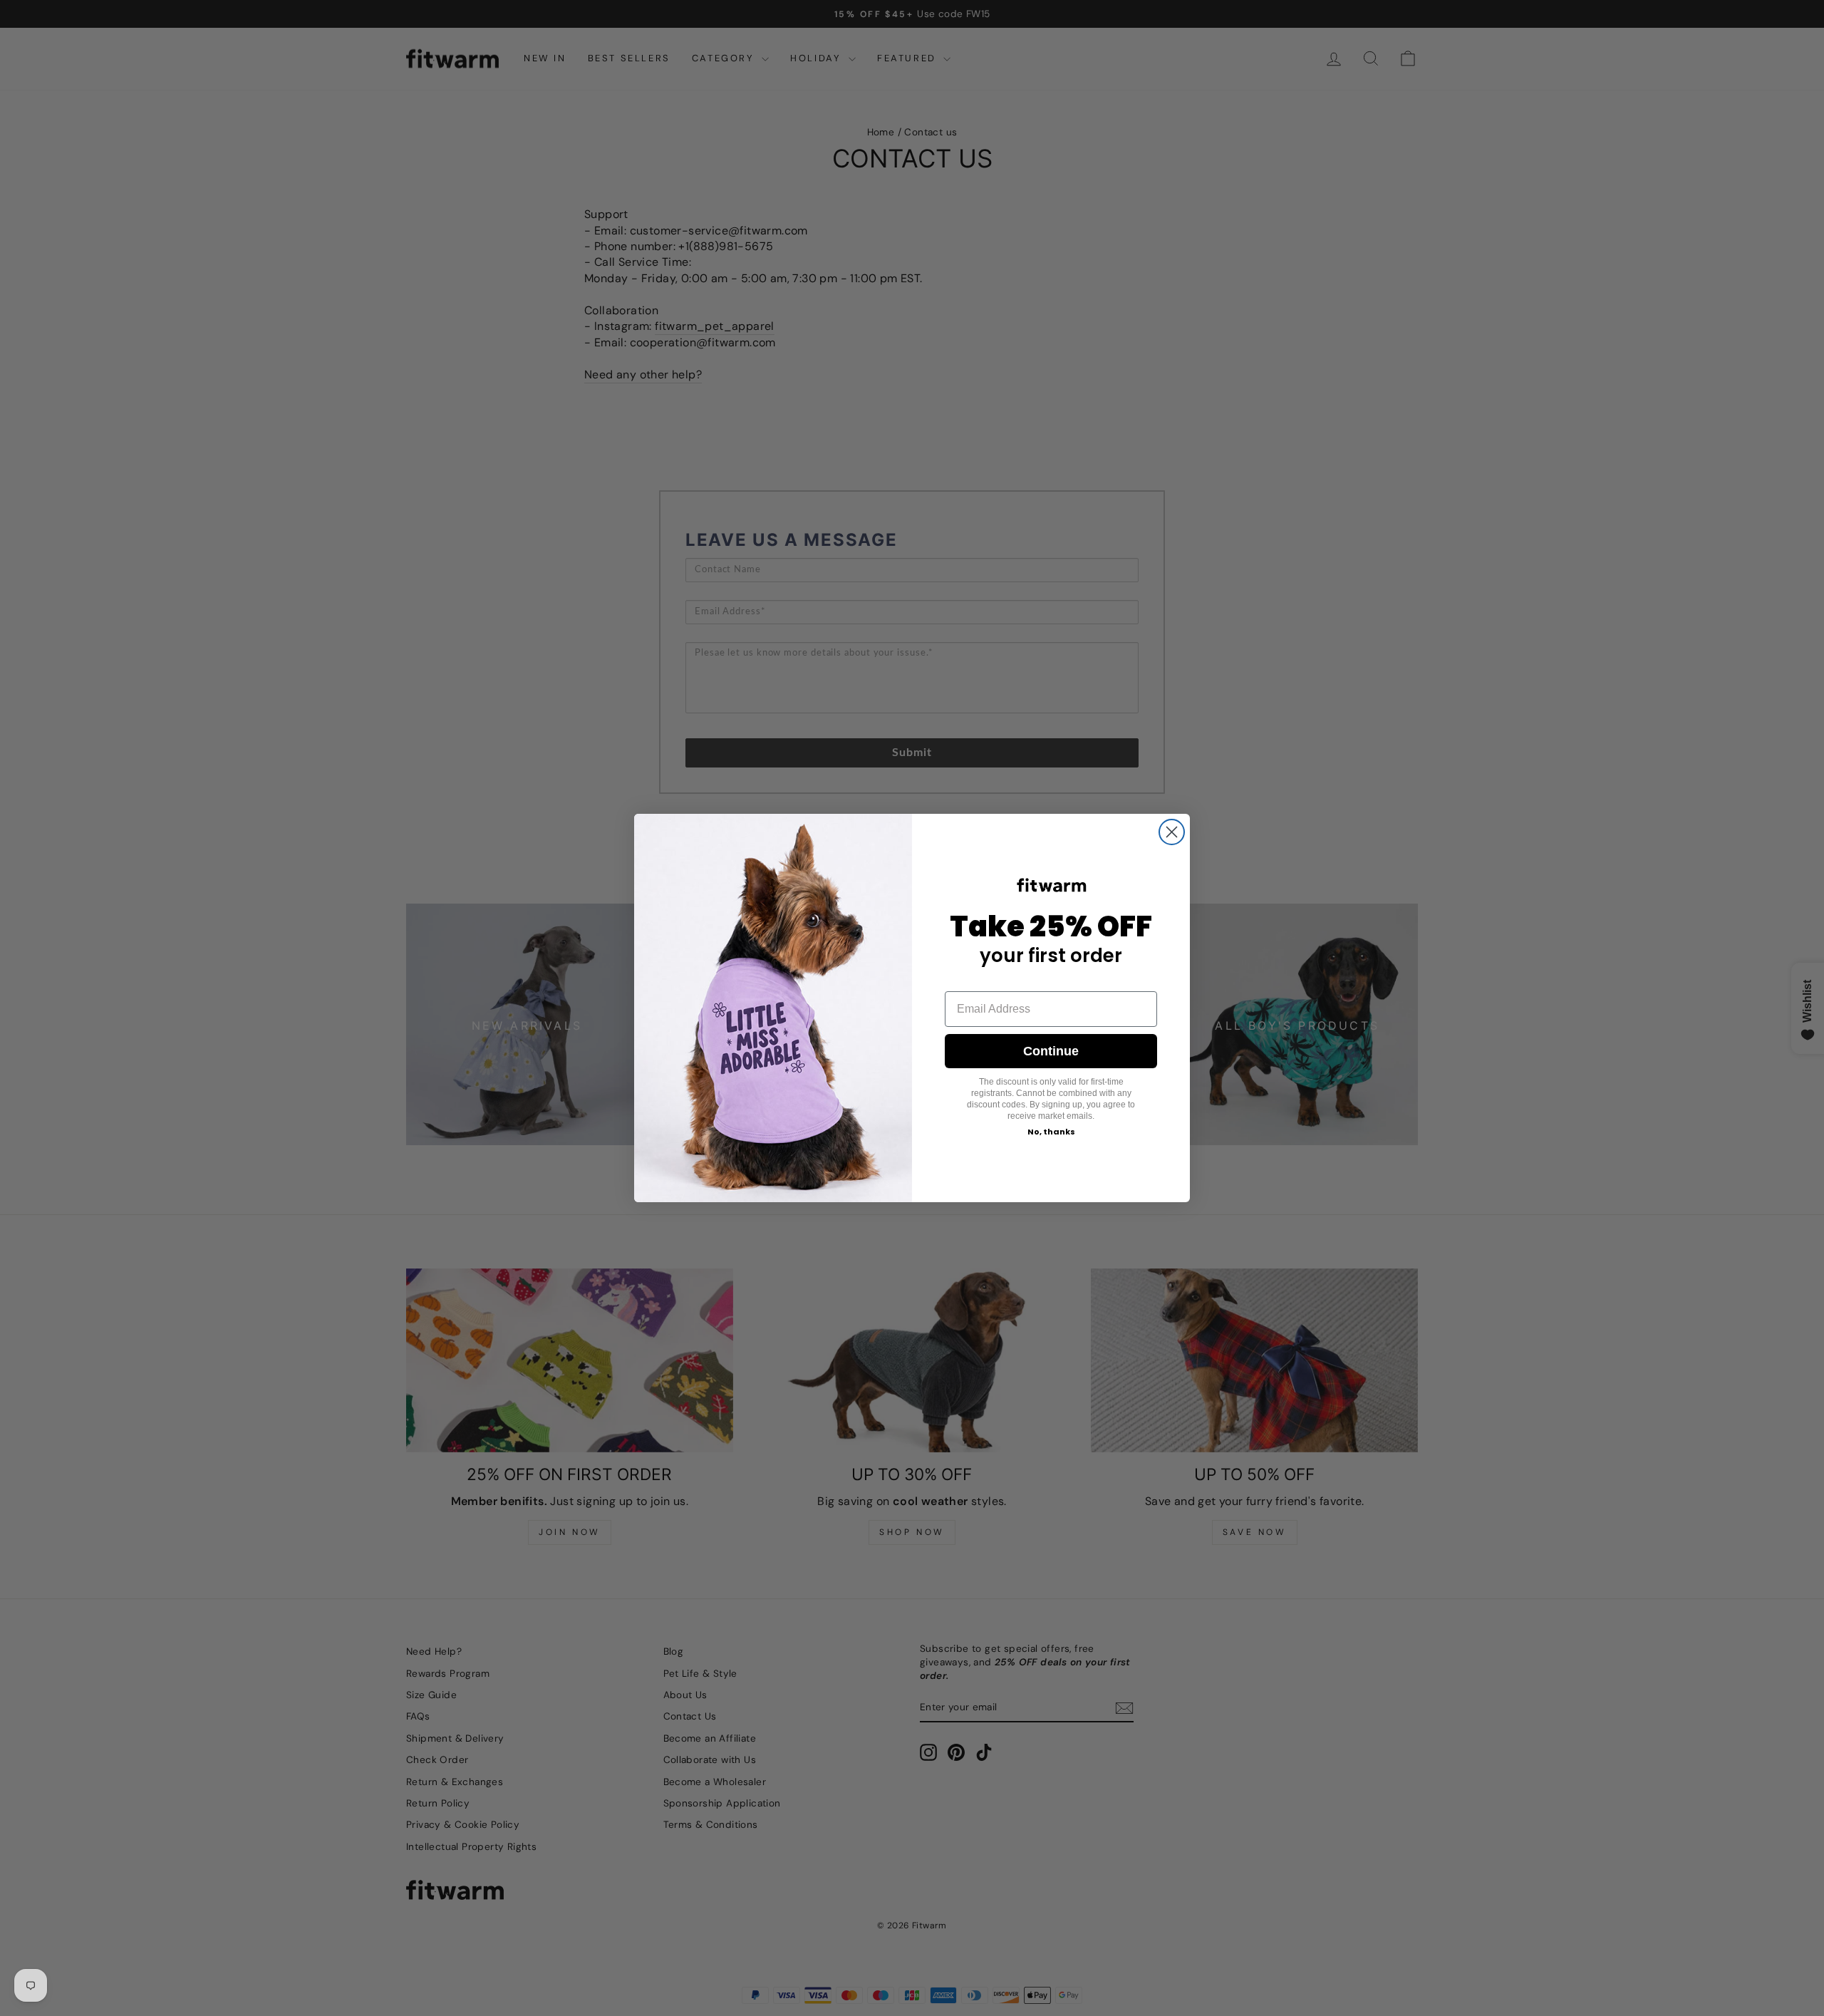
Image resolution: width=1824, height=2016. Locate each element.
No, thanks (1051, 1132)
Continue (1051, 1051)
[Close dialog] (1172, 832)
